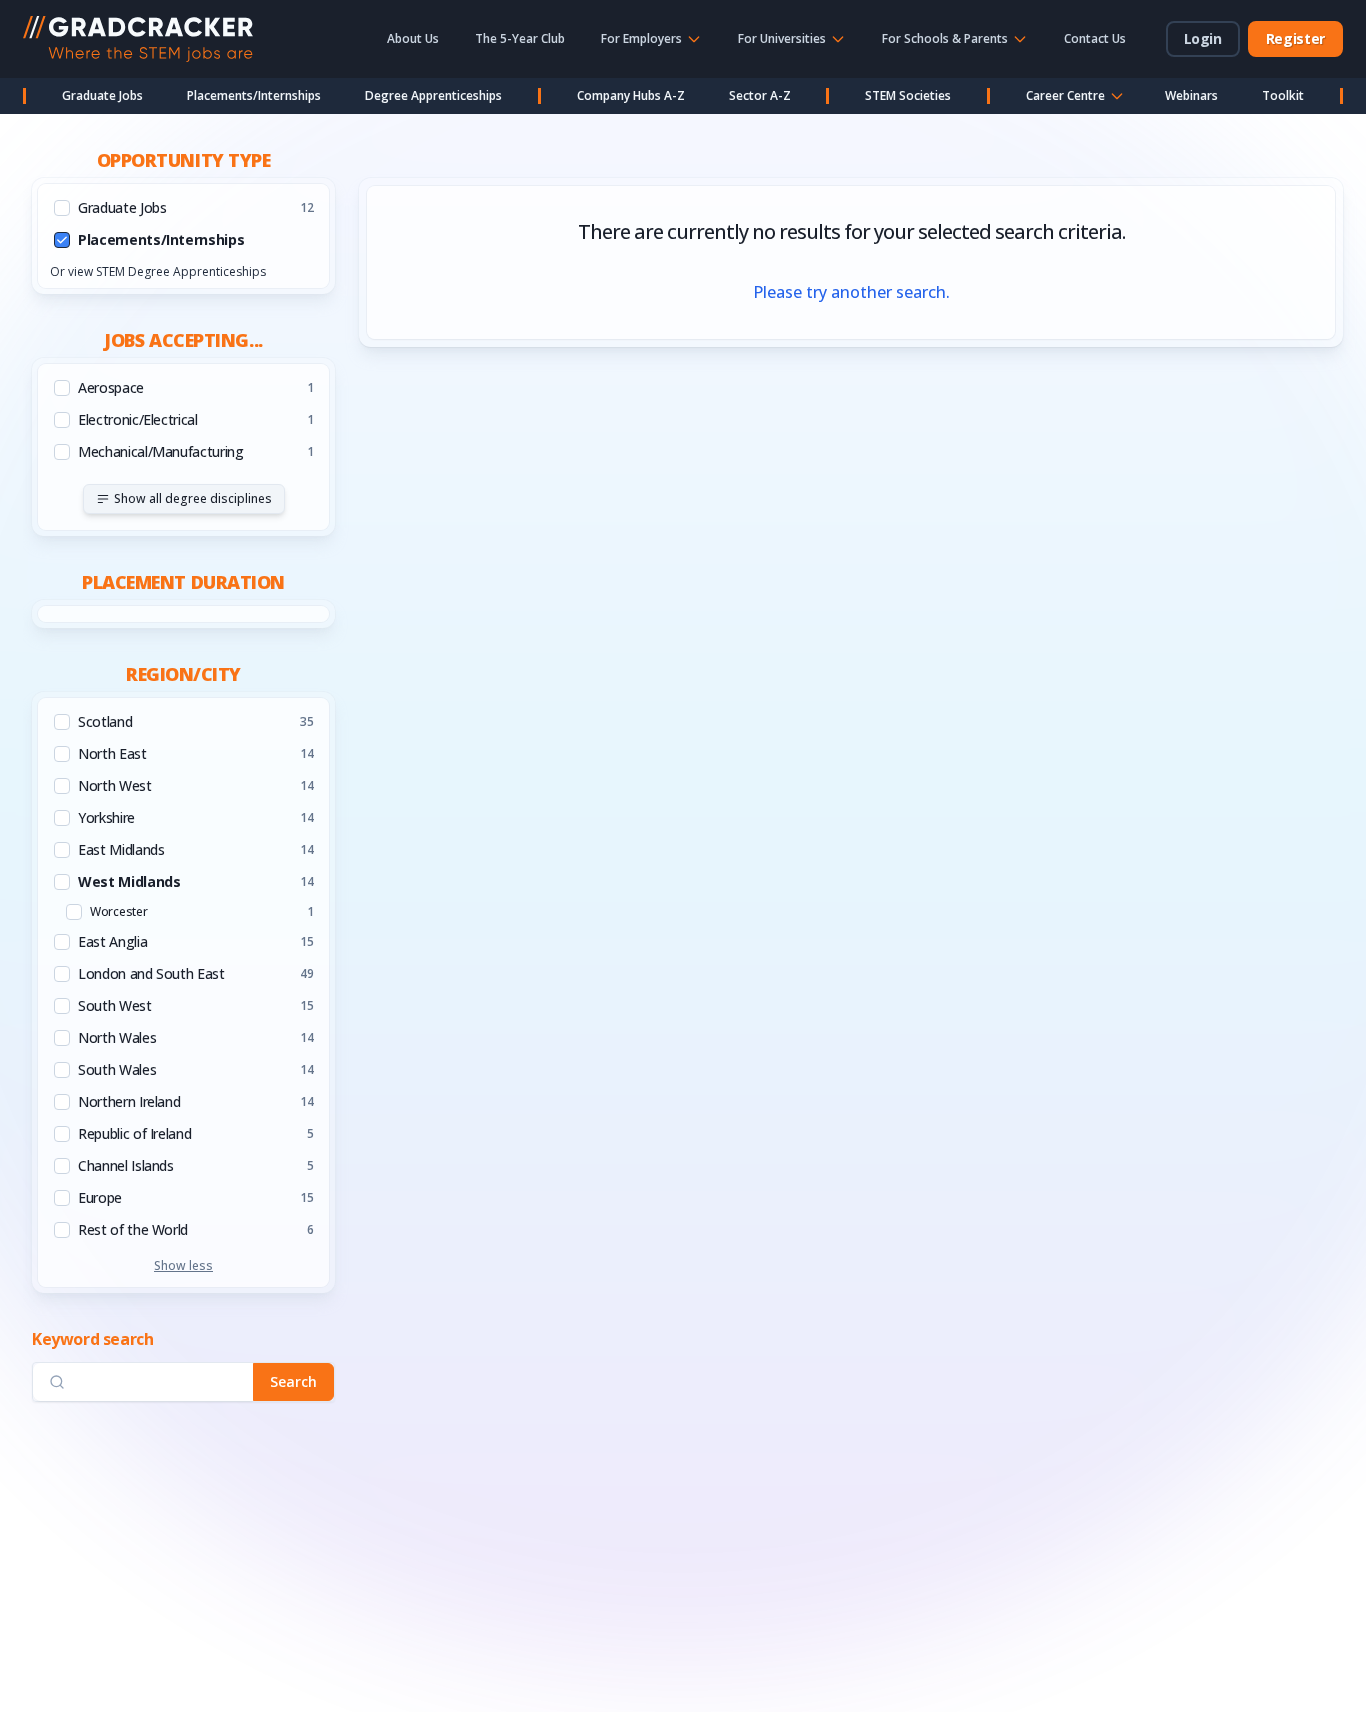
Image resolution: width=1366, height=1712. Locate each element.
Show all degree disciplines (193, 498)
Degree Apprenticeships (433, 95)
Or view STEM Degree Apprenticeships (158, 271)
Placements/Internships (254, 95)
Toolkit (1283, 95)
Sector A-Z (760, 95)
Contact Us (1095, 38)
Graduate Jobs (102, 95)
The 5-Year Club (520, 38)
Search (293, 1381)
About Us (413, 38)
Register (1295, 38)
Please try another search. (851, 292)
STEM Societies (908, 95)
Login (1203, 38)
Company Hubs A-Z (631, 95)
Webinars (1191, 95)
